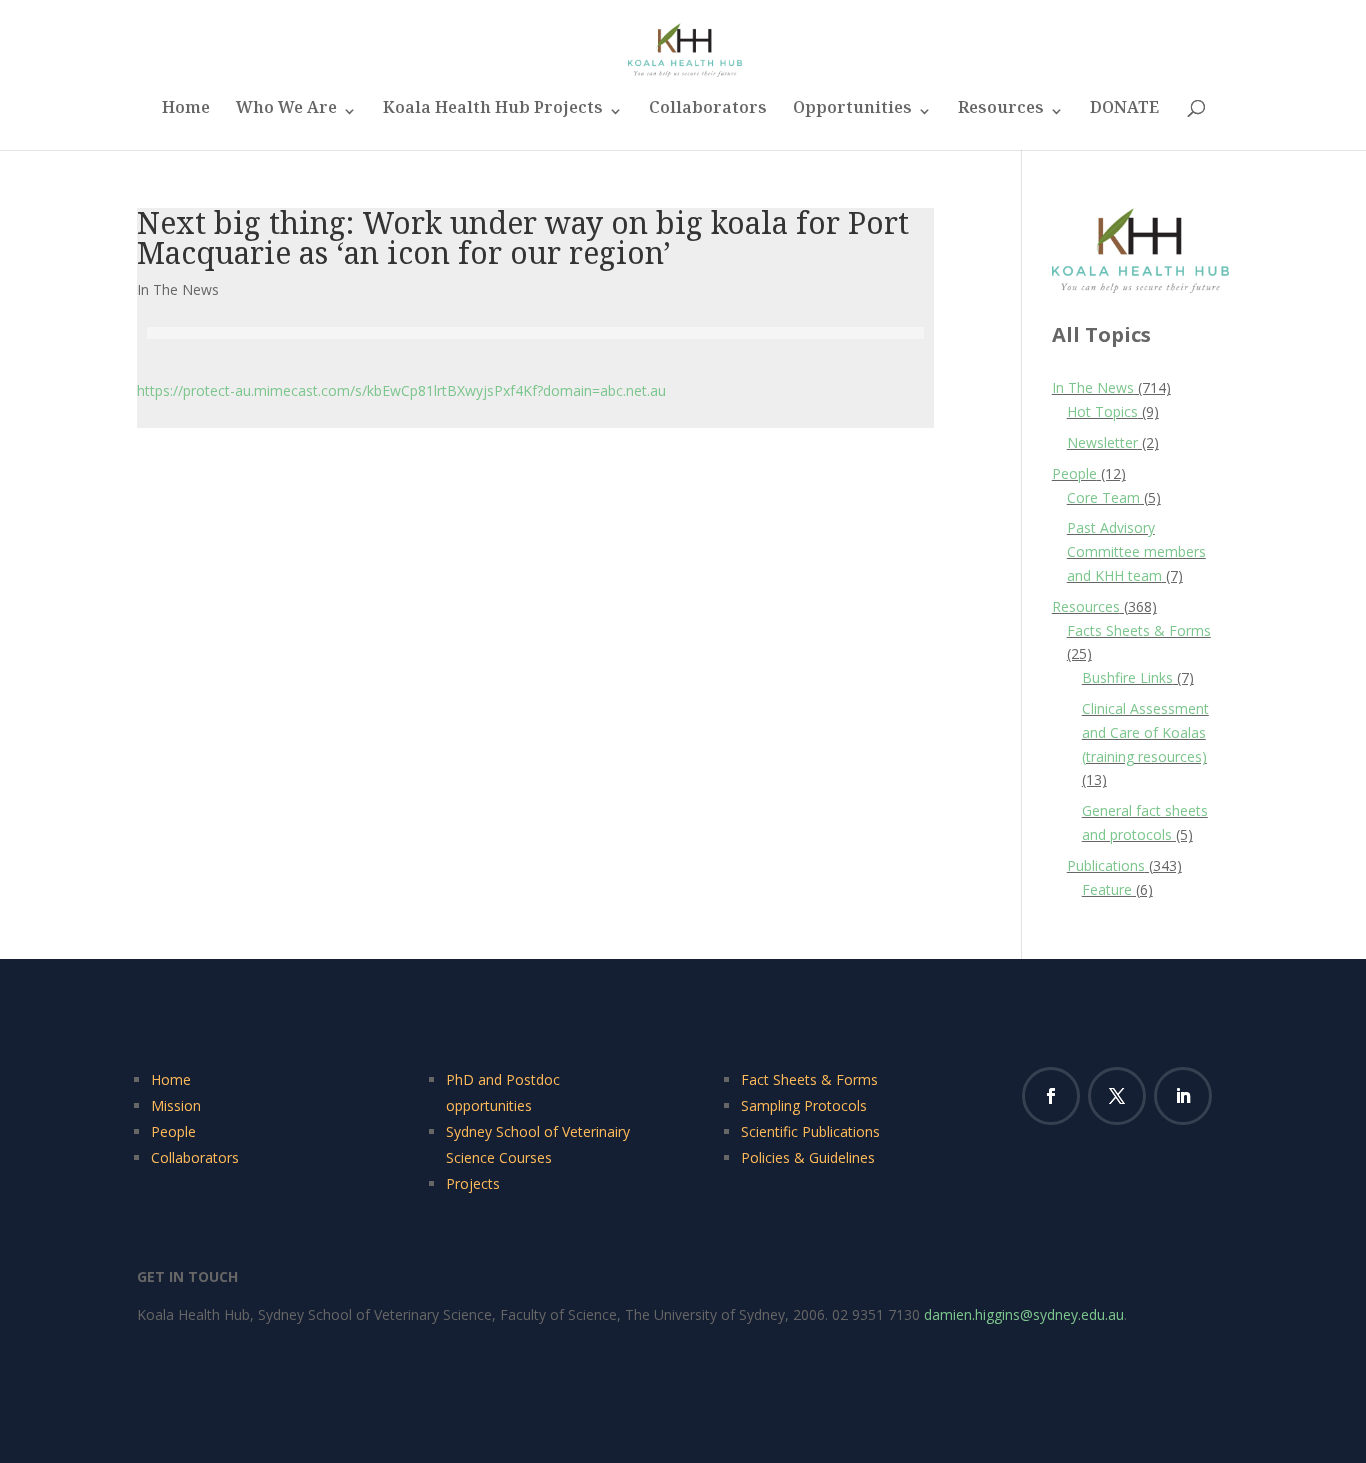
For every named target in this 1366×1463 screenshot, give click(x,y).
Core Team (1103, 497)
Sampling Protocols (804, 1105)
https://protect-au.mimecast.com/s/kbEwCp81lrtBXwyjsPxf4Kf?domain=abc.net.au (401, 390)
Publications (1106, 865)
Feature (1107, 889)
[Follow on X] (1117, 1096)
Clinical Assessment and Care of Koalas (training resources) (1145, 732)
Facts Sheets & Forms (1139, 630)
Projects (473, 1183)
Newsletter (1102, 442)
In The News (178, 289)
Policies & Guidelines (808, 1157)
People (1074, 473)
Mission (176, 1105)
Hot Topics (1102, 411)
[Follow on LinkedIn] (1183, 1096)
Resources (1001, 113)
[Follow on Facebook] (1051, 1096)
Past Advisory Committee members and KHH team (1136, 551)
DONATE (1124, 113)
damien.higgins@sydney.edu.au (1024, 1314)
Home (186, 113)
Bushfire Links (1127, 677)
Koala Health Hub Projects (493, 113)
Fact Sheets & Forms (809, 1079)
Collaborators (708, 113)
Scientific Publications (810, 1131)
